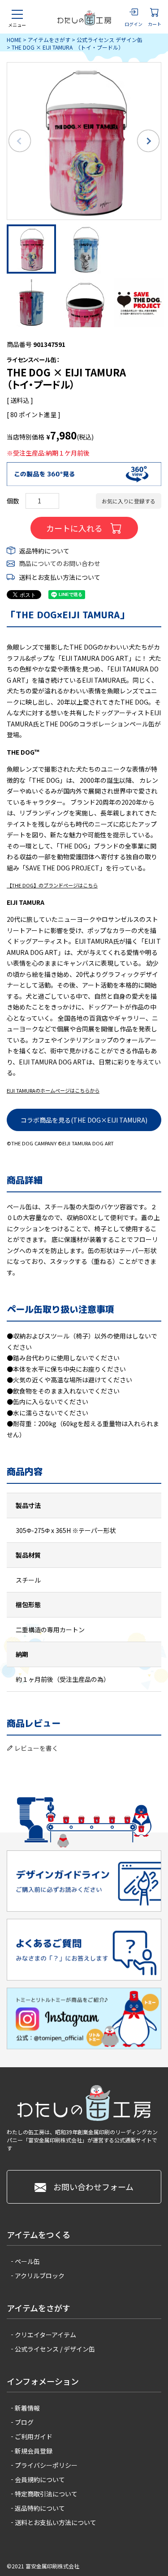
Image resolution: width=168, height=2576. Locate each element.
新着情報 (27, 2408)
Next (148, 141)
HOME (14, 40)
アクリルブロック (40, 2276)
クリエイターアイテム (45, 2335)
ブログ (24, 2422)
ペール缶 (27, 2261)
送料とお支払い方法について (60, 577)
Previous (20, 141)
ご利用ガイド (34, 2437)
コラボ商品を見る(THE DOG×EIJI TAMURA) (84, 1120)
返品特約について (44, 551)
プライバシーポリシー (46, 2465)
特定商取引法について (46, 2494)
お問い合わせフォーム (93, 2187)
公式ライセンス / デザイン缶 (55, 2349)
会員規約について (40, 2479)
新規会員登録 (34, 2451)
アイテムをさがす (49, 40)
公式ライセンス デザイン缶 (110, 40)
